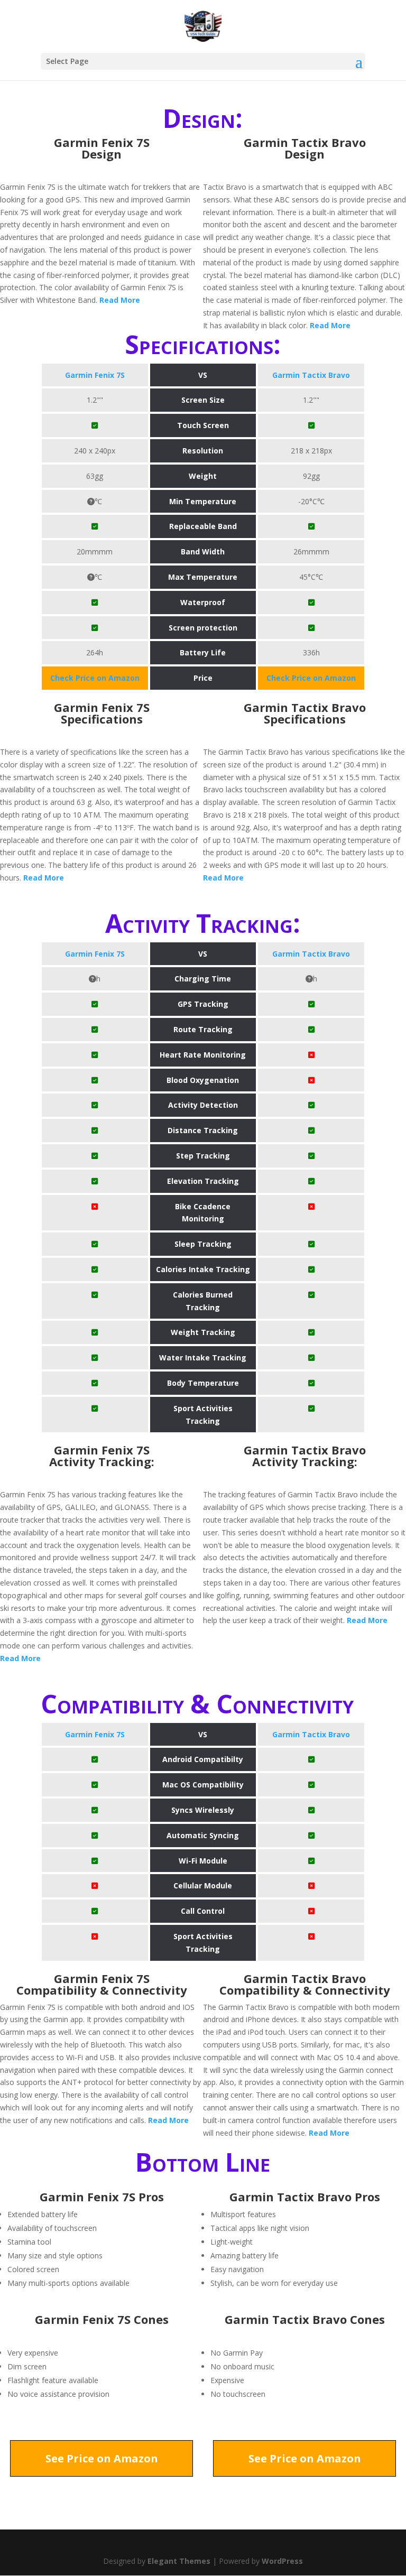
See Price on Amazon (102, 2458)
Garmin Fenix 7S (95, 375)
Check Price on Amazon (95, 678)
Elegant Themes (179, 2561)
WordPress (282, 2561)
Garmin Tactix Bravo (311, 375)
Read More (120, 300)
